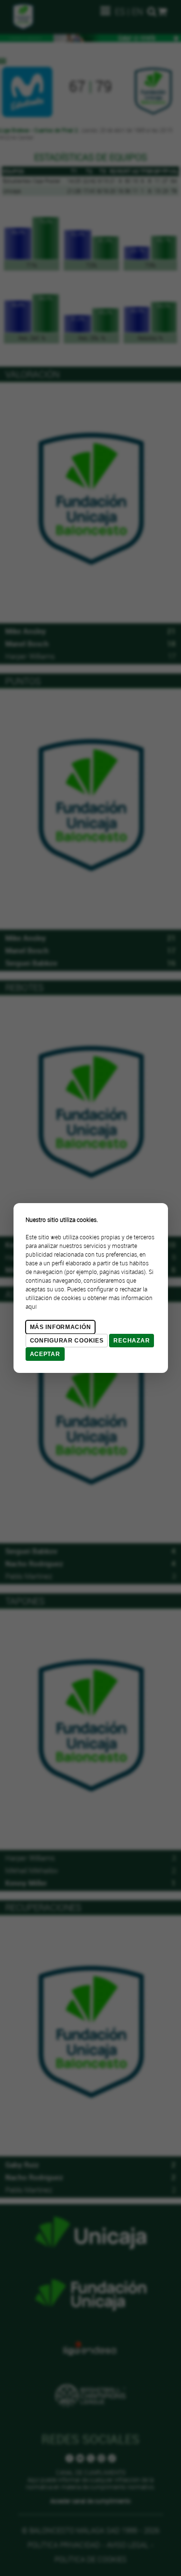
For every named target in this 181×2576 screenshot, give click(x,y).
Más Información (61, 1327)
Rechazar (132, 1341)
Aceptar (45, 1354)
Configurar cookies (67, 1341)
